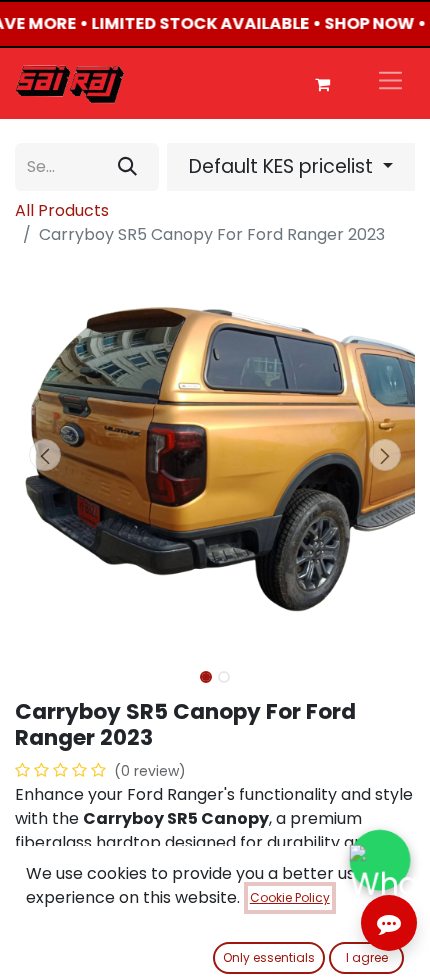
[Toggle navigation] (390, 83)
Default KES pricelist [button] (283, 166)
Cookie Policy (290, 897)
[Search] (127, 167)
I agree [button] (367, 957)
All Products (62, 210)
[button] (45, 455)
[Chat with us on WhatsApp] (380, 860)
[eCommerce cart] (322, 84)
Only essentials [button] (269, 957)
